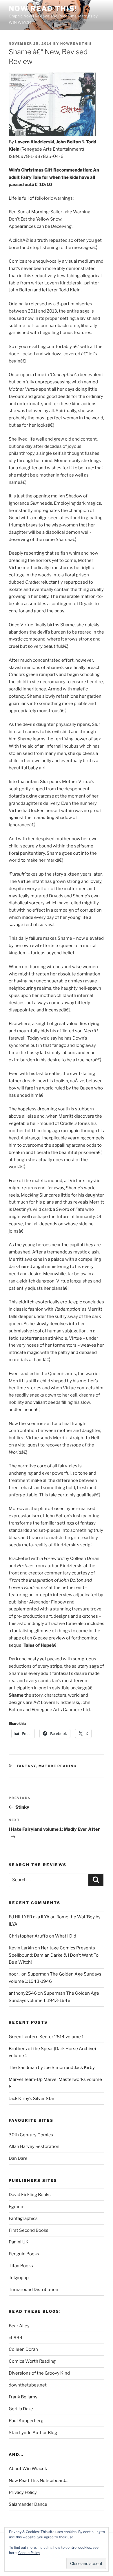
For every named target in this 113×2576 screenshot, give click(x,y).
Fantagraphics (23, 2218)
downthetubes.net (28, 2385)
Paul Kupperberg (26, 2421)
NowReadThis (76, 44)
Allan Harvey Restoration (34, 2146)
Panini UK (19, 2242)
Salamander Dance (28, 2504)
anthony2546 (23, 1993)
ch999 (16, 2338)
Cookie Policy (29, 2553)
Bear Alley (19, 2326)
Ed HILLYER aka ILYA (29, 1917)
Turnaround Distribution (33, 2290)
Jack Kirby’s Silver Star (32, 2099)
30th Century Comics (31, 2135)
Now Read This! (43, 9)
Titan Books (21, 2266)
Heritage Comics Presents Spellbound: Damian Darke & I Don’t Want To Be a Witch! (54, 1955)
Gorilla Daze (21, 2409)
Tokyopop (19, 2278)
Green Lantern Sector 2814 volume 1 (46, 2037)
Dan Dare (18, 2158)
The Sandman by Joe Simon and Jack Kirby (52, 2068)
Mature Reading (58, 1766)
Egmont (17, 2207)
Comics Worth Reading (32, 2361)
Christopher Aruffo (28, 1936)
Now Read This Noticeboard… (39, 2481)
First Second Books (29, 2230)
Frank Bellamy (23, 2397)
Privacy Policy (23, 2492)
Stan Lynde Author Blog (33, 2433)
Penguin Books (24, 2254)
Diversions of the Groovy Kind (39, 2373)
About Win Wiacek (28, 2469)
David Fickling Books (30, 2195)
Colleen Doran (23, 2349)
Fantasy (26, 1766)
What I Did (66, 1936)
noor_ (15, 1974)
